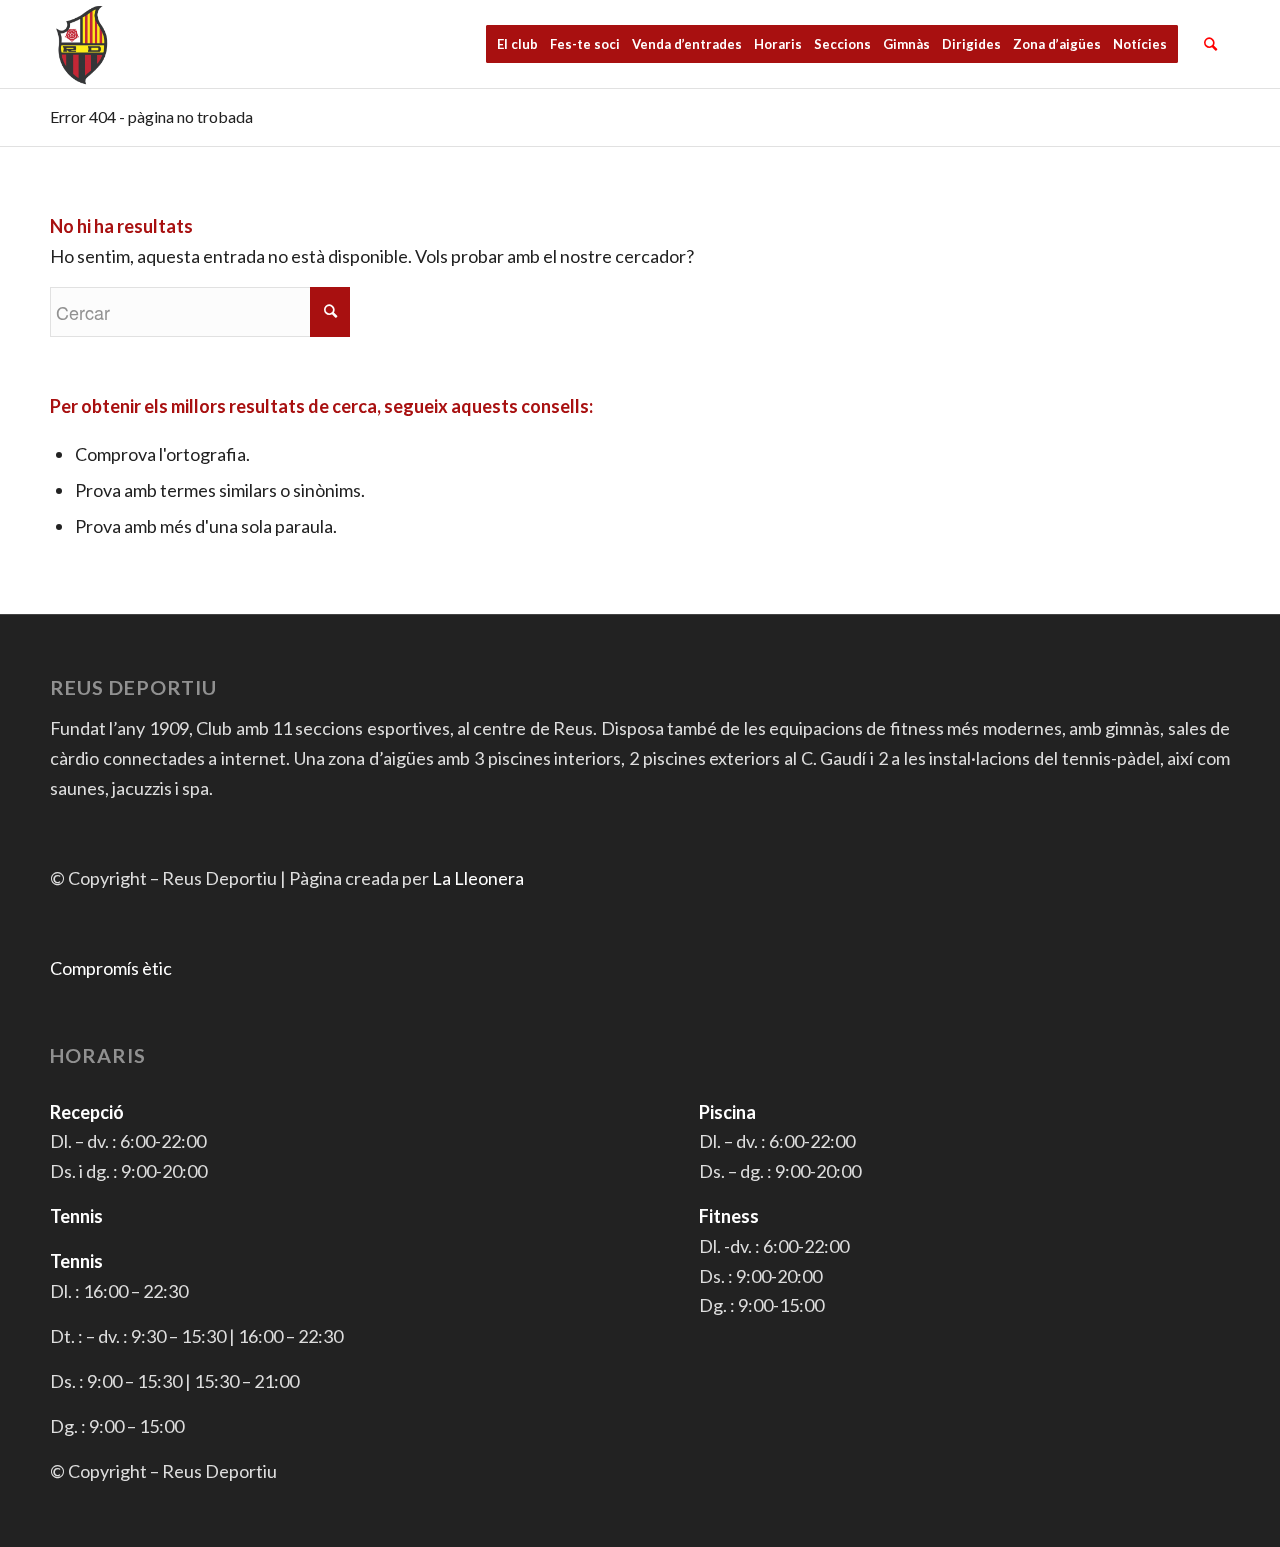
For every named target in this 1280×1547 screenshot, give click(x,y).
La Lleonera (478, 878)
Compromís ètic (111, 968)
